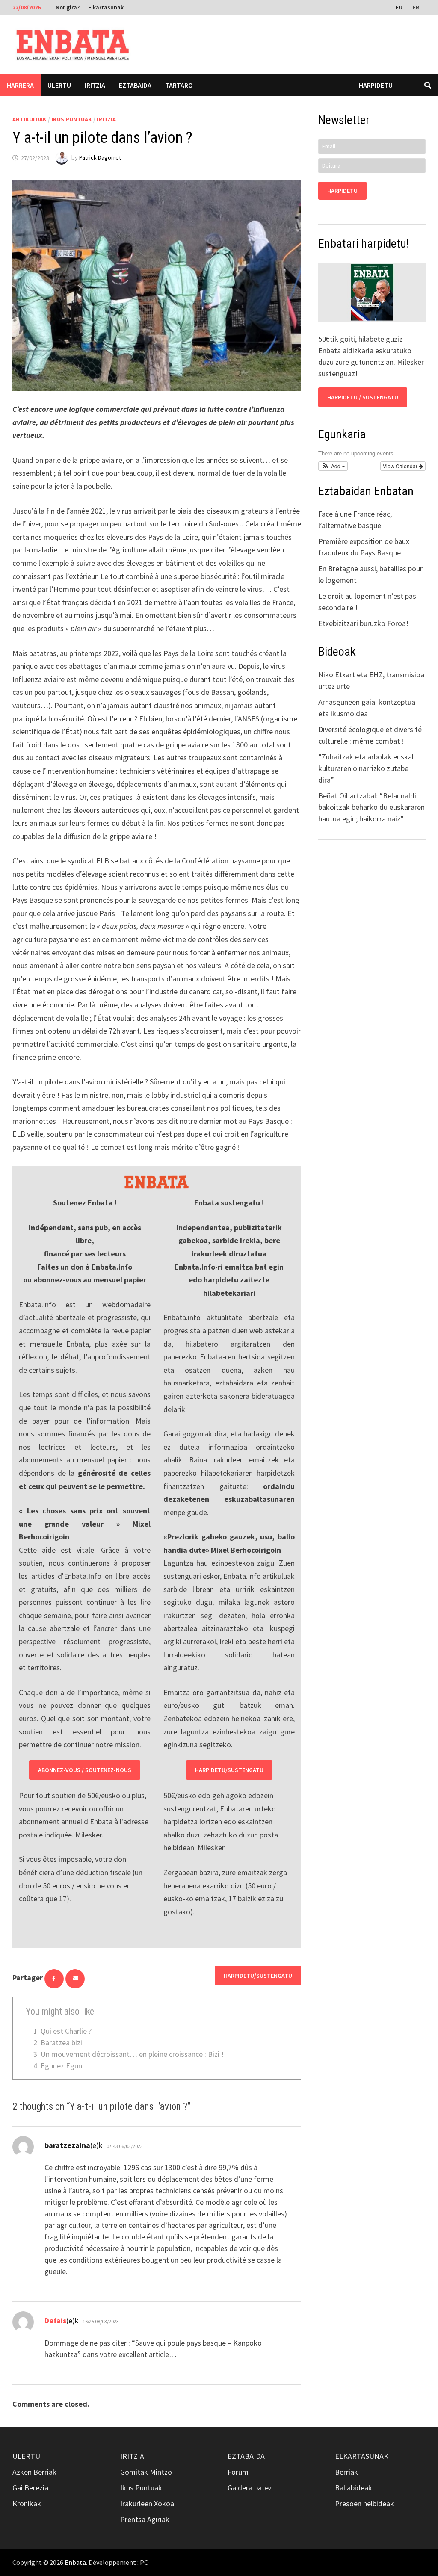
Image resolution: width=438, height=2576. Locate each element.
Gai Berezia (30, 2488)
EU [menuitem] (399, 7)
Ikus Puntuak (72, 119)
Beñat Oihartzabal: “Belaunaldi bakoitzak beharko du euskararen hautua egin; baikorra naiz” (371, 807)
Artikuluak (30, 119)
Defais (55, 2320)
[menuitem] (400, 7)
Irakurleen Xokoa (147, 2504)
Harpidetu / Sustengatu (363, 397)
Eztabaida (135, 85)
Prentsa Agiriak (145, 2519)
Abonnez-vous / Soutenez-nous (85, 1770)
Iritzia (95, 85)
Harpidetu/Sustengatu (229, 1770)
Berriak (346, 2472)
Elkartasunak (106, 7)
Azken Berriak (34, 2472)
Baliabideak (354, 2488)
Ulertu (59, 85)
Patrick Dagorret (100, 158)
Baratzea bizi (61, 2043)
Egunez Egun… (65, 2066)
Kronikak (27, 2504)
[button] (333, 466)
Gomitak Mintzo (146, 2472)
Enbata (75, 2562)
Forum (238, 2472)
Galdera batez (250, 2488)
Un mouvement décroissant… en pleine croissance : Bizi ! (132, 2054)
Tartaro (179, 85)
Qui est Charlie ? (66, 2031)
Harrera (20, 85)
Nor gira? (68, 7)
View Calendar (401, 466)
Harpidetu (376, 85)
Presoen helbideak (364, 2504)
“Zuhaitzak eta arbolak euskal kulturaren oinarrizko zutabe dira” (366, 768)
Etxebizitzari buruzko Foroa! (363, 623)
